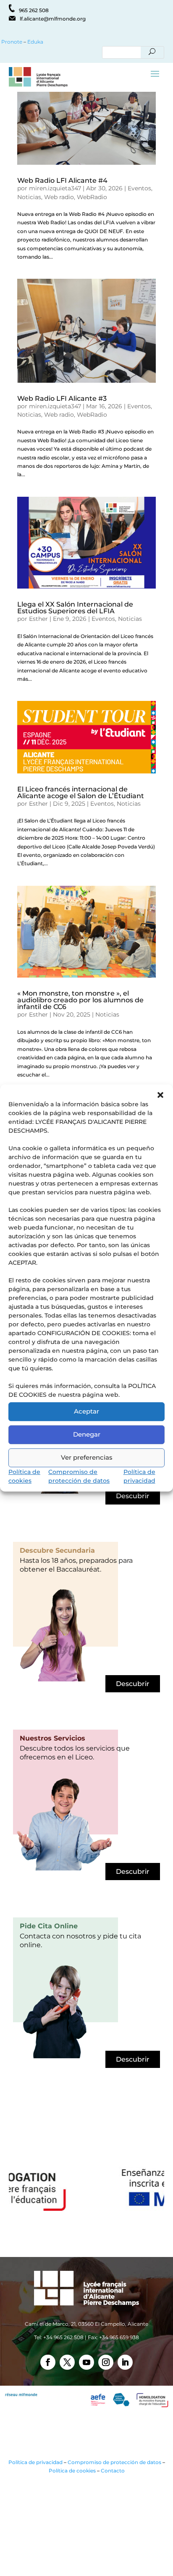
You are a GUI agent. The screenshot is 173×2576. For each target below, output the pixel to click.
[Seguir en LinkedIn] (125, 2362)
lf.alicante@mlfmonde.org (53, 19)
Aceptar (86, 1411)
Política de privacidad (35, 2462)
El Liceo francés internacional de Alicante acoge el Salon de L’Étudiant (81, 793)
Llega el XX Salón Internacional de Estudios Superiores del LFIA (75, 608)
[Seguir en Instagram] (106, 2362)
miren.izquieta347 (55, 188)
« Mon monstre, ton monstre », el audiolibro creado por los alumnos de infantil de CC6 (80, 1000)
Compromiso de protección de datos (114, 2462)
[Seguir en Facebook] (48, 2362)
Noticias (29, 197)
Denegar (87, 1434)
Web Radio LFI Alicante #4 (62, 180)
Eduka (35, 42)
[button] (160, 1095)
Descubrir (133, 1496)
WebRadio (92, 197)
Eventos (139, 188)
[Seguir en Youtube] (86, 2362)
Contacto (113, 2471)
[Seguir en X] (67, 2362)
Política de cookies (72, 2471)
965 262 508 (34, 10)
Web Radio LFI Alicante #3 (62, 398)
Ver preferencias (87, 1457)
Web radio (59, 197)
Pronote (11, 42)
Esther (38, 619)
